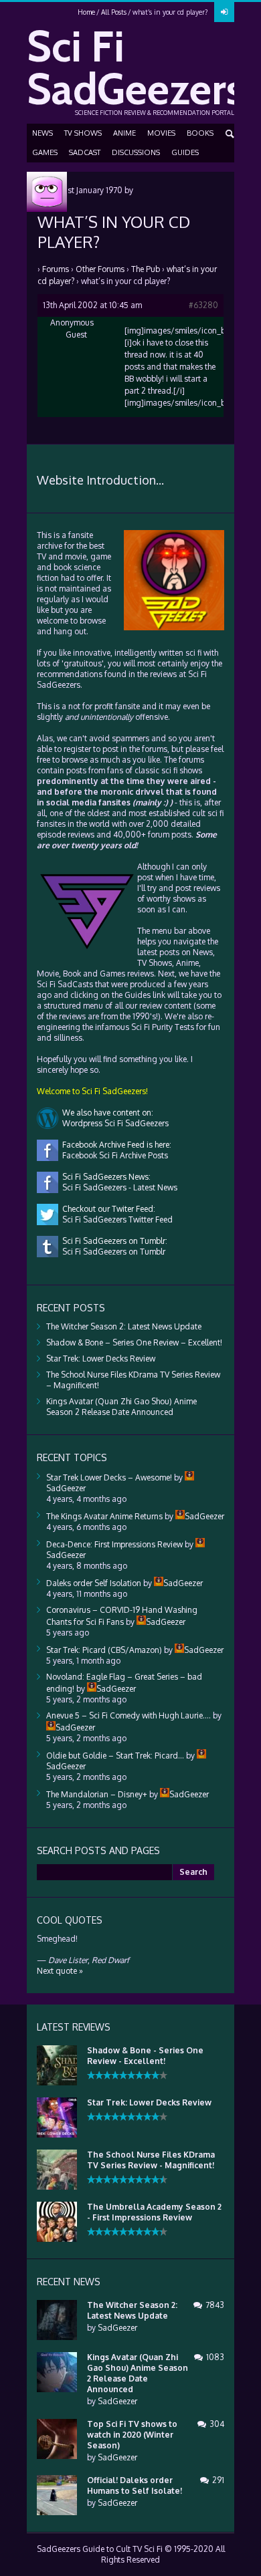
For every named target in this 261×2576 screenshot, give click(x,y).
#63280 (203, 305)
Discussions (136, 152)
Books (200, 133)
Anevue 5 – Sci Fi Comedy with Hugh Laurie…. (128, 1715)
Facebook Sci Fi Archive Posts (113, 1155)
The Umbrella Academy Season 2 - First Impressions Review (154, 2212)
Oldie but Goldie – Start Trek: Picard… (115, 1756)
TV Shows (83, 133)
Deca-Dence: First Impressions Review (114, 1544)
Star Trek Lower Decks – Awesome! (109, 1477)
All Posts (114, 12)
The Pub (146, 269)
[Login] (224, 12)
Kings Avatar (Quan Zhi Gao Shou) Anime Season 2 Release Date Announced (121, 1407)
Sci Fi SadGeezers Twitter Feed (115, 1219)
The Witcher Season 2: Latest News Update (124, 1326)
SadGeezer (117, 2328)
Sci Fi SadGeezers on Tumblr (112, 1252)
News (42, 133)
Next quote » (60, 1971)
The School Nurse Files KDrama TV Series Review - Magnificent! (151, 2160)
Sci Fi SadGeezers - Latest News (118, 1187)
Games (45, 152)
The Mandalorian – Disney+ (97, 1794)
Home (86, 12)
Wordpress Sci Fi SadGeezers (113, 1123)
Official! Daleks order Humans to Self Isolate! (135, 2485)
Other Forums (100, 269)
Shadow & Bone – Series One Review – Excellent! (134, 1342)
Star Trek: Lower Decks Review (101, 1359)
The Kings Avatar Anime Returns (104, 1516)
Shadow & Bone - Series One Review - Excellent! (145, 2056)
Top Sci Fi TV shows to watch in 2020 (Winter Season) (132, 2435)
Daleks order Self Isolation (94, 1583)
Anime (124, 133)
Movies (161, 133)
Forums (56, 269)
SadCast (85, 152)
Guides (185, 152)
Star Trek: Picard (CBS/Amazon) (104, 1650)
